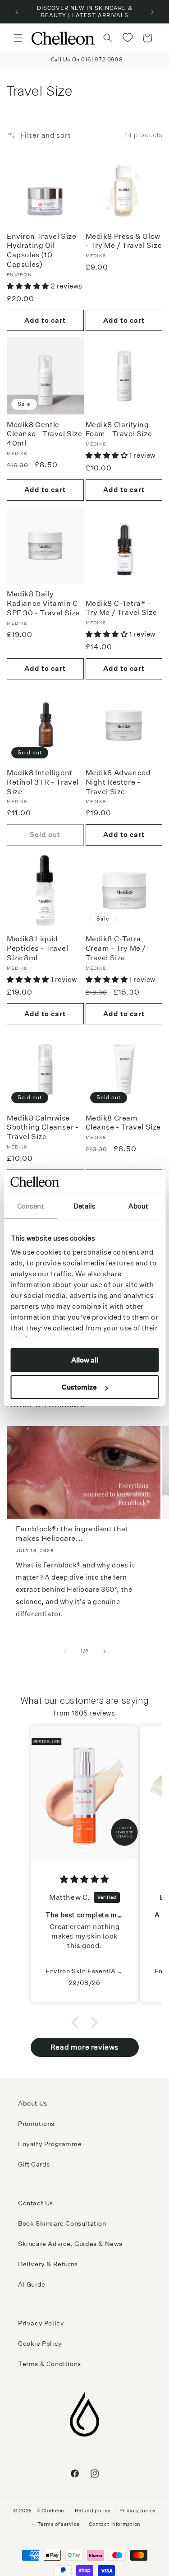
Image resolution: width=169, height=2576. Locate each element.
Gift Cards (34, 2164)
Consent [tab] (31, 1206)
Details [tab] (85, 1206)
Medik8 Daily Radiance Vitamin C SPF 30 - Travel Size (43, 603)
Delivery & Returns (48, 2264)
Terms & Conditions (50, 2364)
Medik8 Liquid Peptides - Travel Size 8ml (37, 948)
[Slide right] (105, 1651)
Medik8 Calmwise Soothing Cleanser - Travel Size (43, 1128)
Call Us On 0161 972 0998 (84, 59)
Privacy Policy (41, 2323)
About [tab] (139, 1206)
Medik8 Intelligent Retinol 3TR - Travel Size (43, 782)
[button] (18, 38)
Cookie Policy (40, 2344)
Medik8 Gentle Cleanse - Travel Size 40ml (45, 434)
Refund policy (93, 2511)
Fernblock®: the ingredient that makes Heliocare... (72, 1534)
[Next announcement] (152, 12)
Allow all (85, 1360)
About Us (33, 2103)
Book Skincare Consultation (62, 2223)
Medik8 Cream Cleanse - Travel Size (123, 1123)
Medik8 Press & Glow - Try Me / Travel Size (124, 241)
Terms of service (59, 2524)
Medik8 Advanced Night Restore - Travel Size (118, 782)
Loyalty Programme (50, 2144)
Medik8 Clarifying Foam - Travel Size (119, 429)
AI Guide (32, 2284)
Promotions (36, 2124)
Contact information (115, 2524)
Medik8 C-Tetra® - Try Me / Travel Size (121, 608)
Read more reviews (84, 2047)
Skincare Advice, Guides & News (70, 2244)
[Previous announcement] (17, 12)
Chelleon (53, 2510)
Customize (79, 1387)
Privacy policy (138, 2511)
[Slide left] (65, 1651)
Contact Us (36, 2203)
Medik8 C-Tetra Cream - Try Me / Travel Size (116, 948)
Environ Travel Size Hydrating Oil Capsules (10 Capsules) (41, 250)
